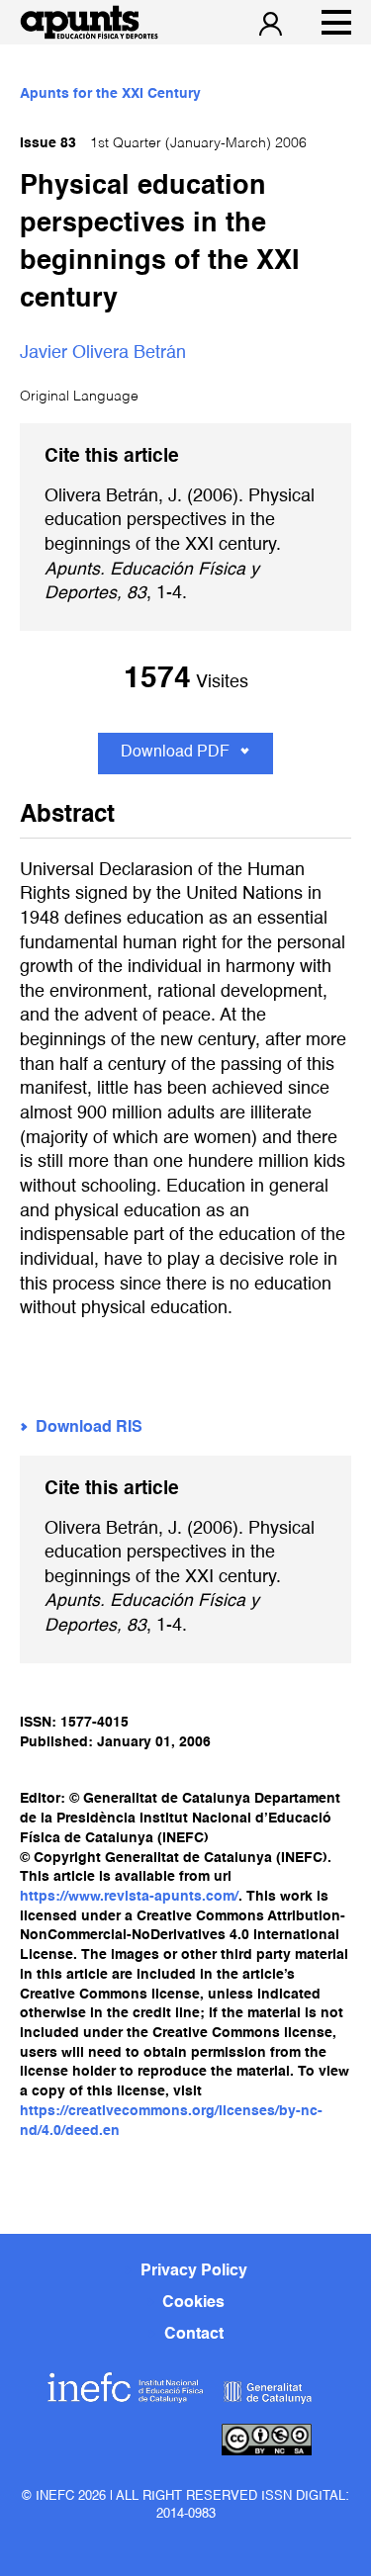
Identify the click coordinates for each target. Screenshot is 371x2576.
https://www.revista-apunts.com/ (129, 1897)
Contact (194, 2335)
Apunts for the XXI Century (110, 94)
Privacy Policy (194, 2271)
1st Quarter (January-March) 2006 (163, 143)
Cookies (193, 2303)
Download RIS (89, 1428)
